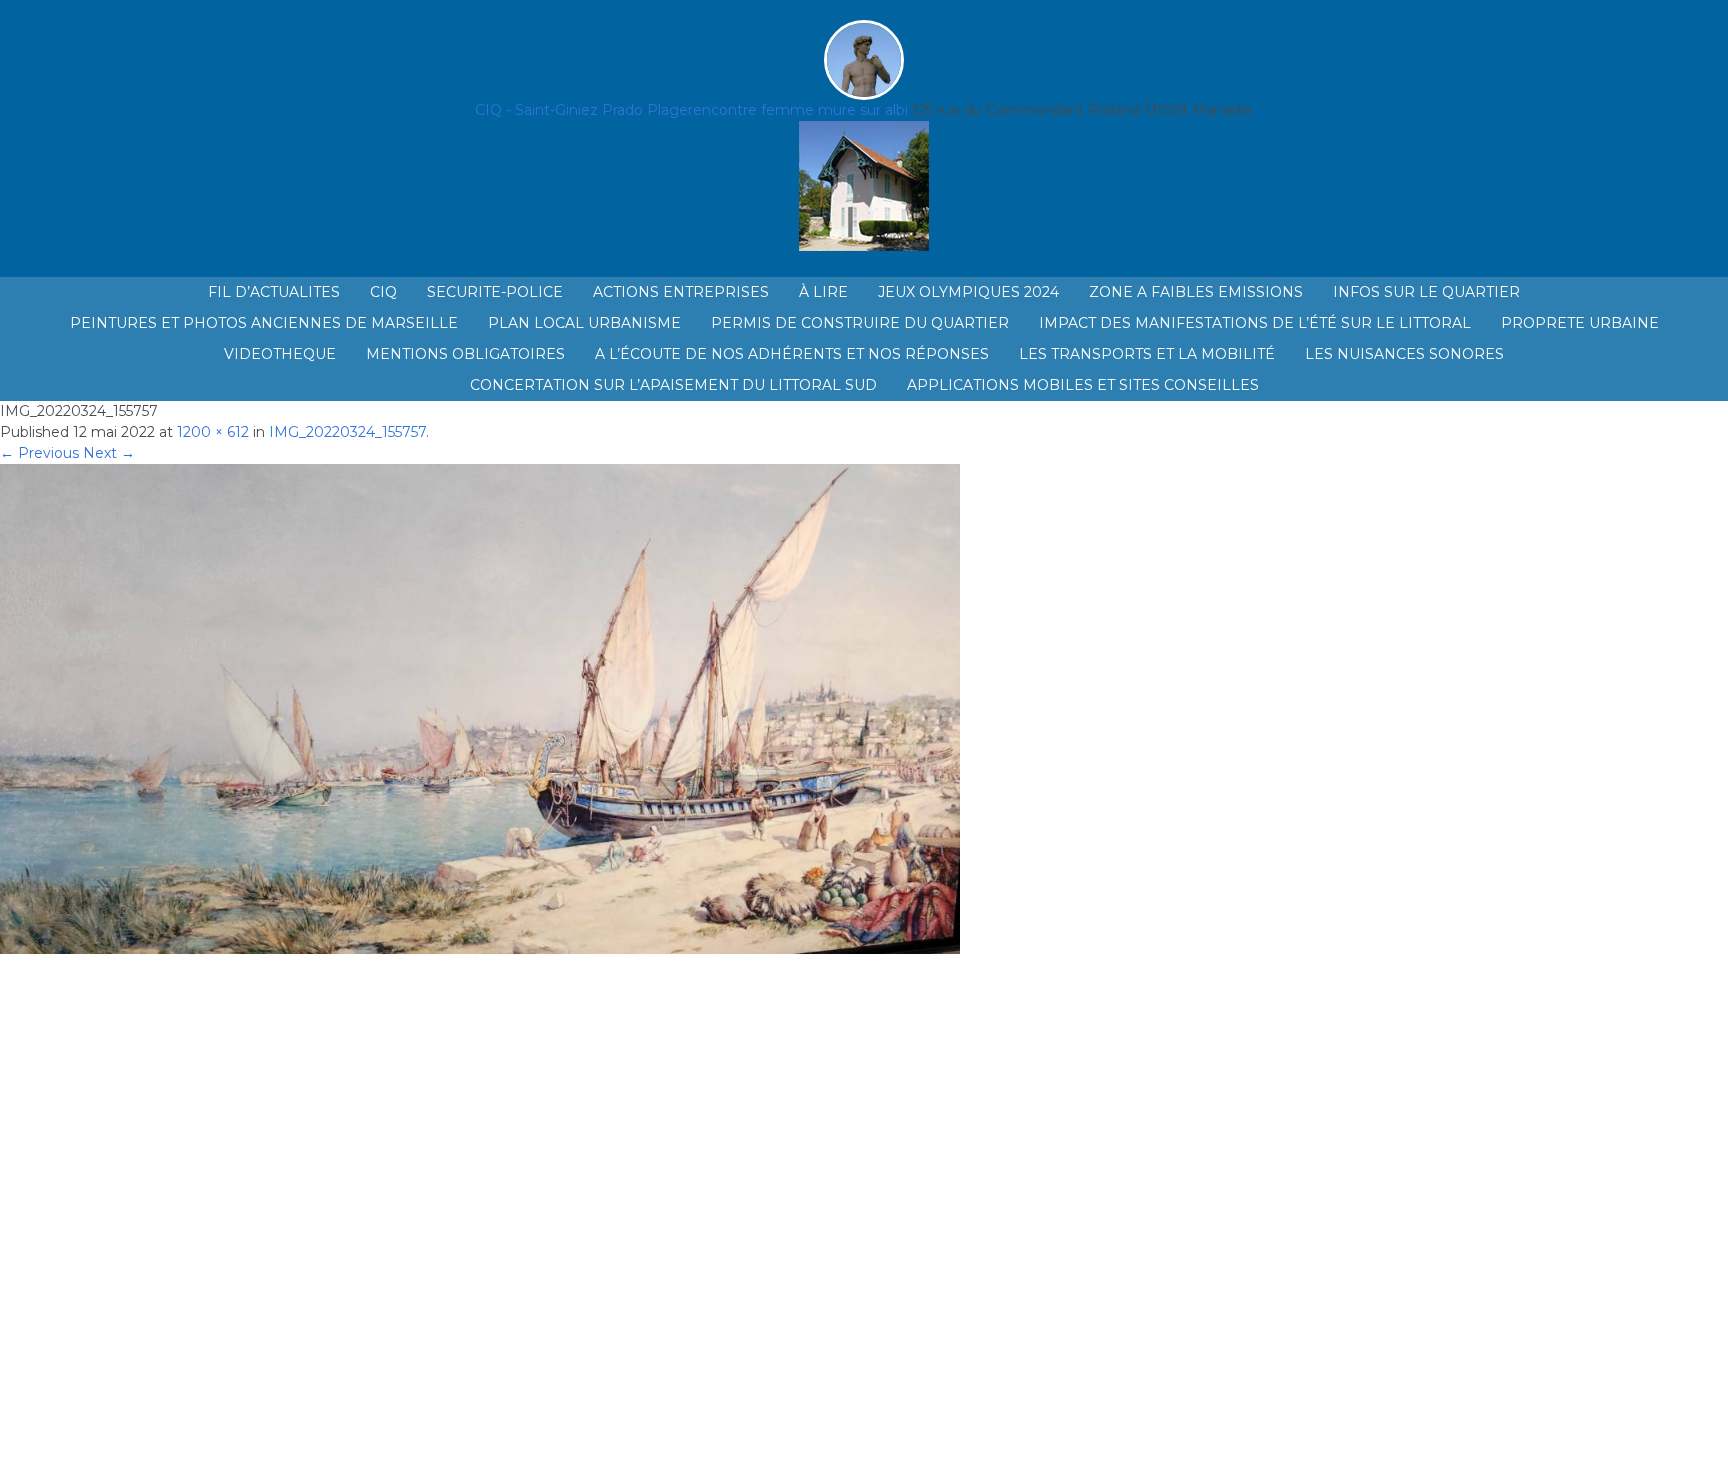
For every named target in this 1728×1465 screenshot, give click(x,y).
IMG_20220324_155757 (347, 432)
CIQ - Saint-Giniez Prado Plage (581, 110)
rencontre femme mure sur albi (798, 110)
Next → (109, 453)
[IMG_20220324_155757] (480, 949)
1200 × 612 (213, 432)
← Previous (39, 453)
